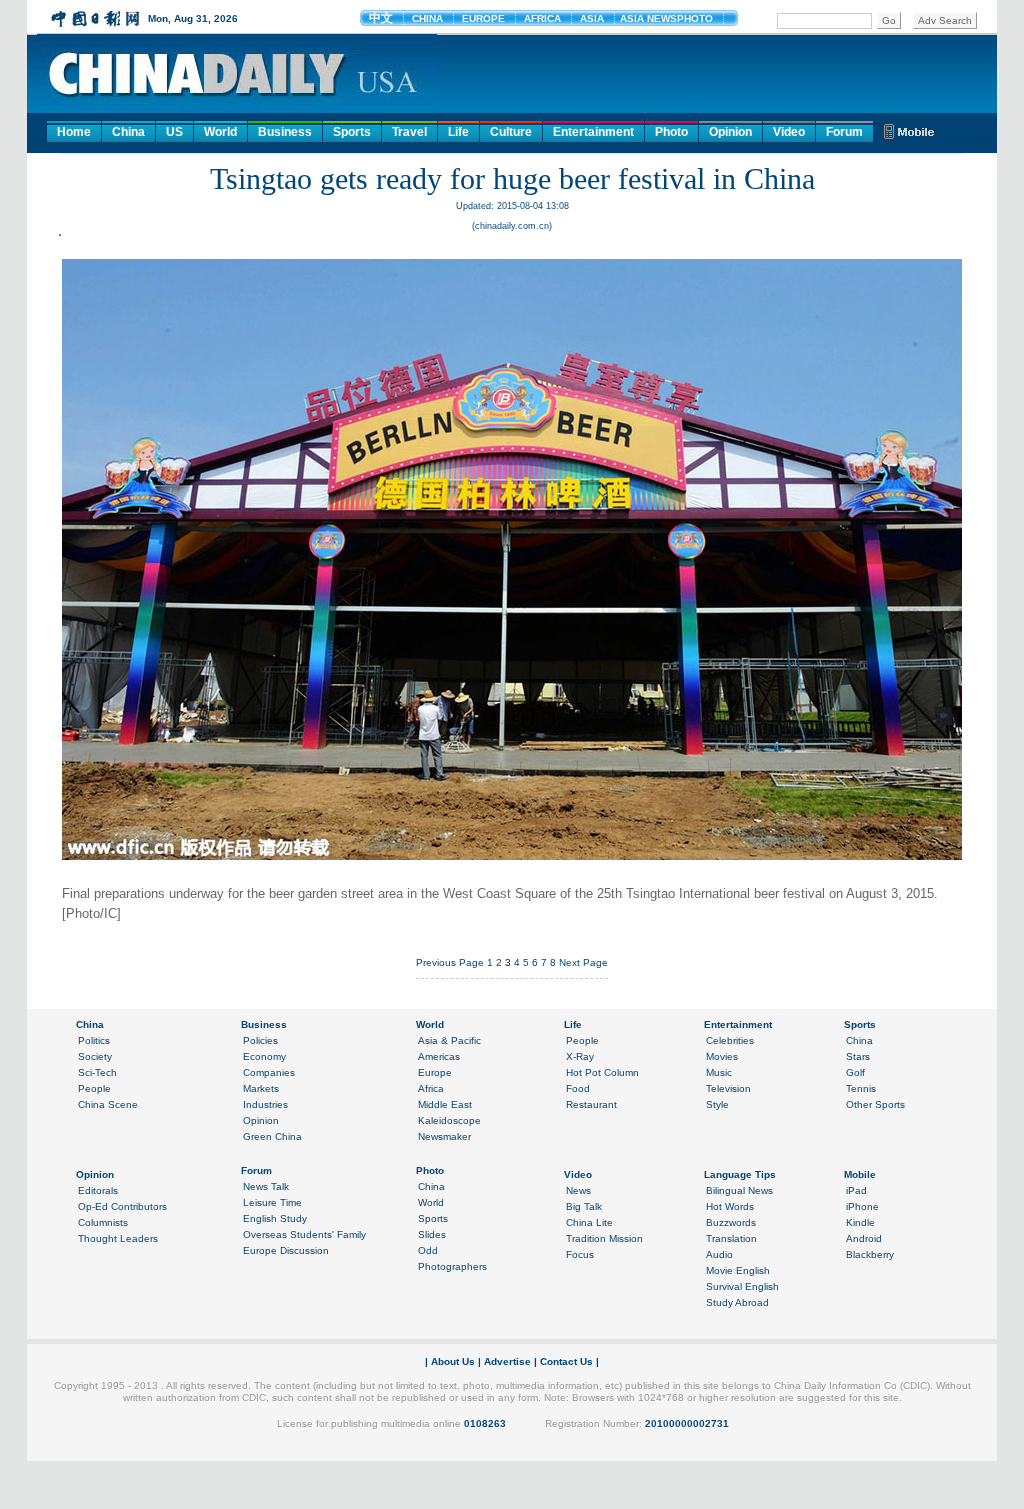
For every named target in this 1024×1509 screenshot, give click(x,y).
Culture (511, 132)
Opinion (730, 132)
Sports (352, 132)
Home (74, 132)
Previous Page (450, 962)
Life (458, 132)
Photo (671, 132)
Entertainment (593, 132)
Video (789, 132)
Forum (844, 132)
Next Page (583, 962)
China (128, 132)
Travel (409, 132)
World (220, 132)
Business (285, 132)
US (174, 132)
